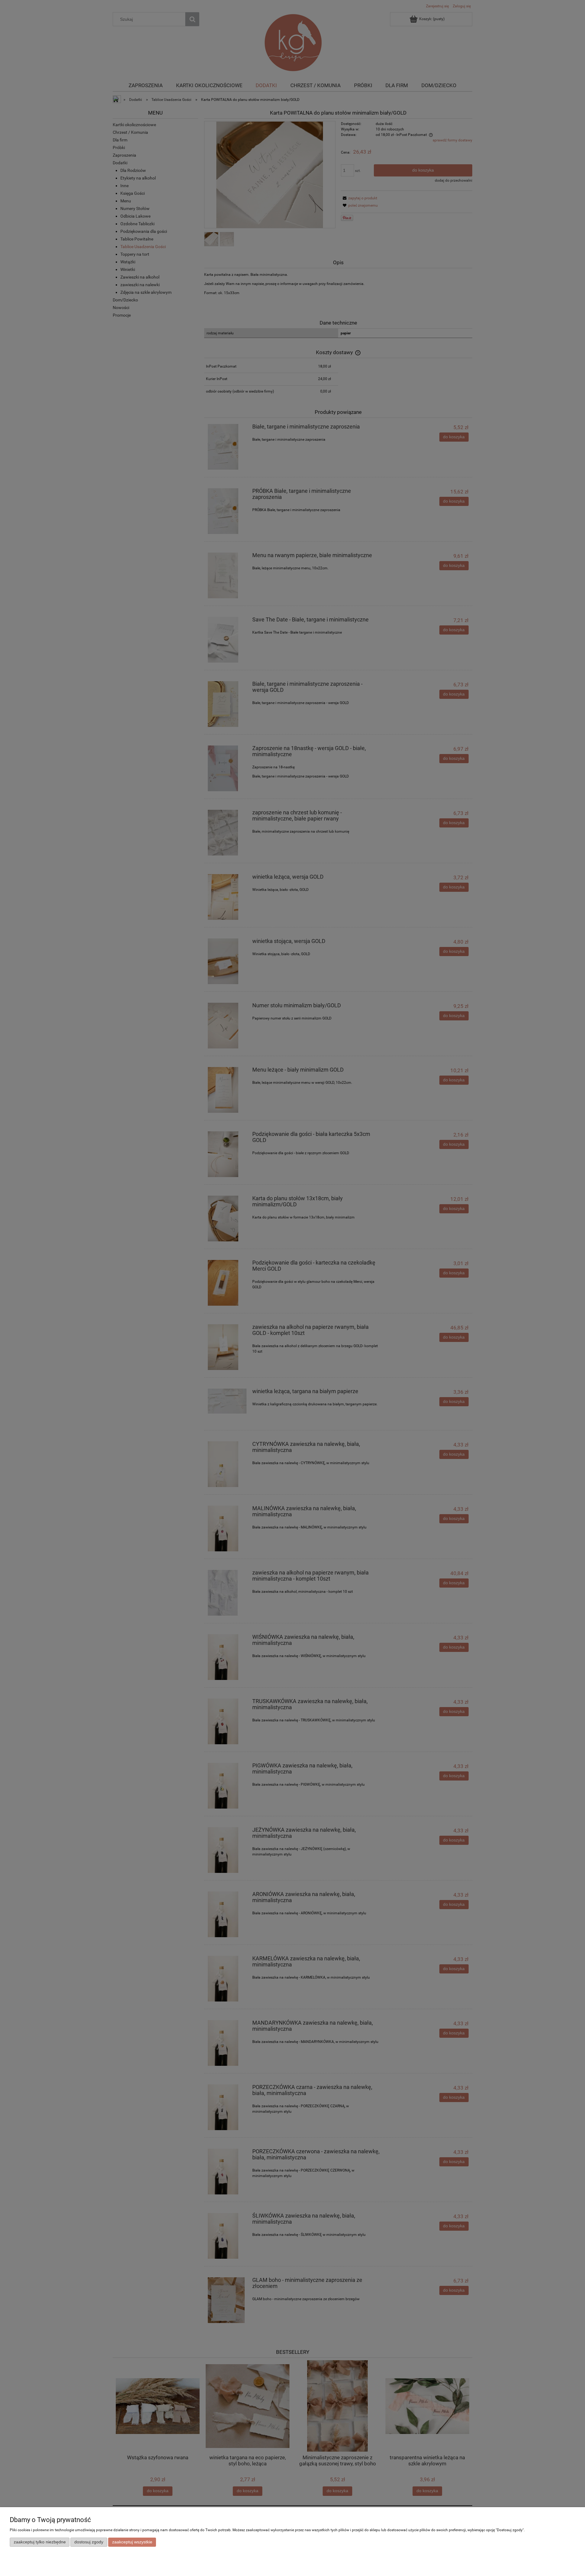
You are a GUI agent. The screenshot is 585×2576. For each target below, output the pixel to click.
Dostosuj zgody (89, 2542)
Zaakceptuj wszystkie (132, 2542)
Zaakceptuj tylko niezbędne (40, 2542)
